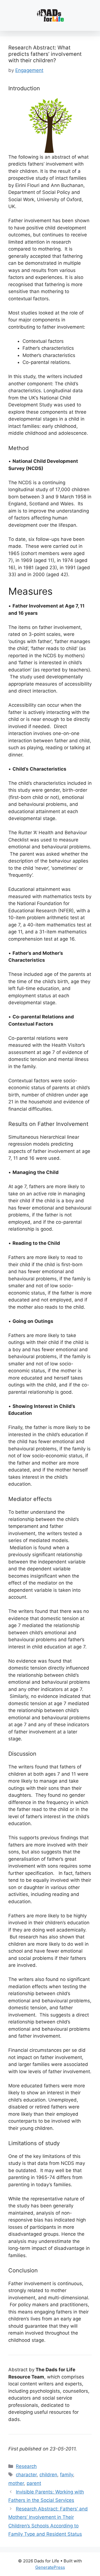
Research (26, 2466)
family (67, 2475)
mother (16, 2483)
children (48, 2475)
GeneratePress (50, 2567)
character (26, 2475)
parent (34, 2483)
